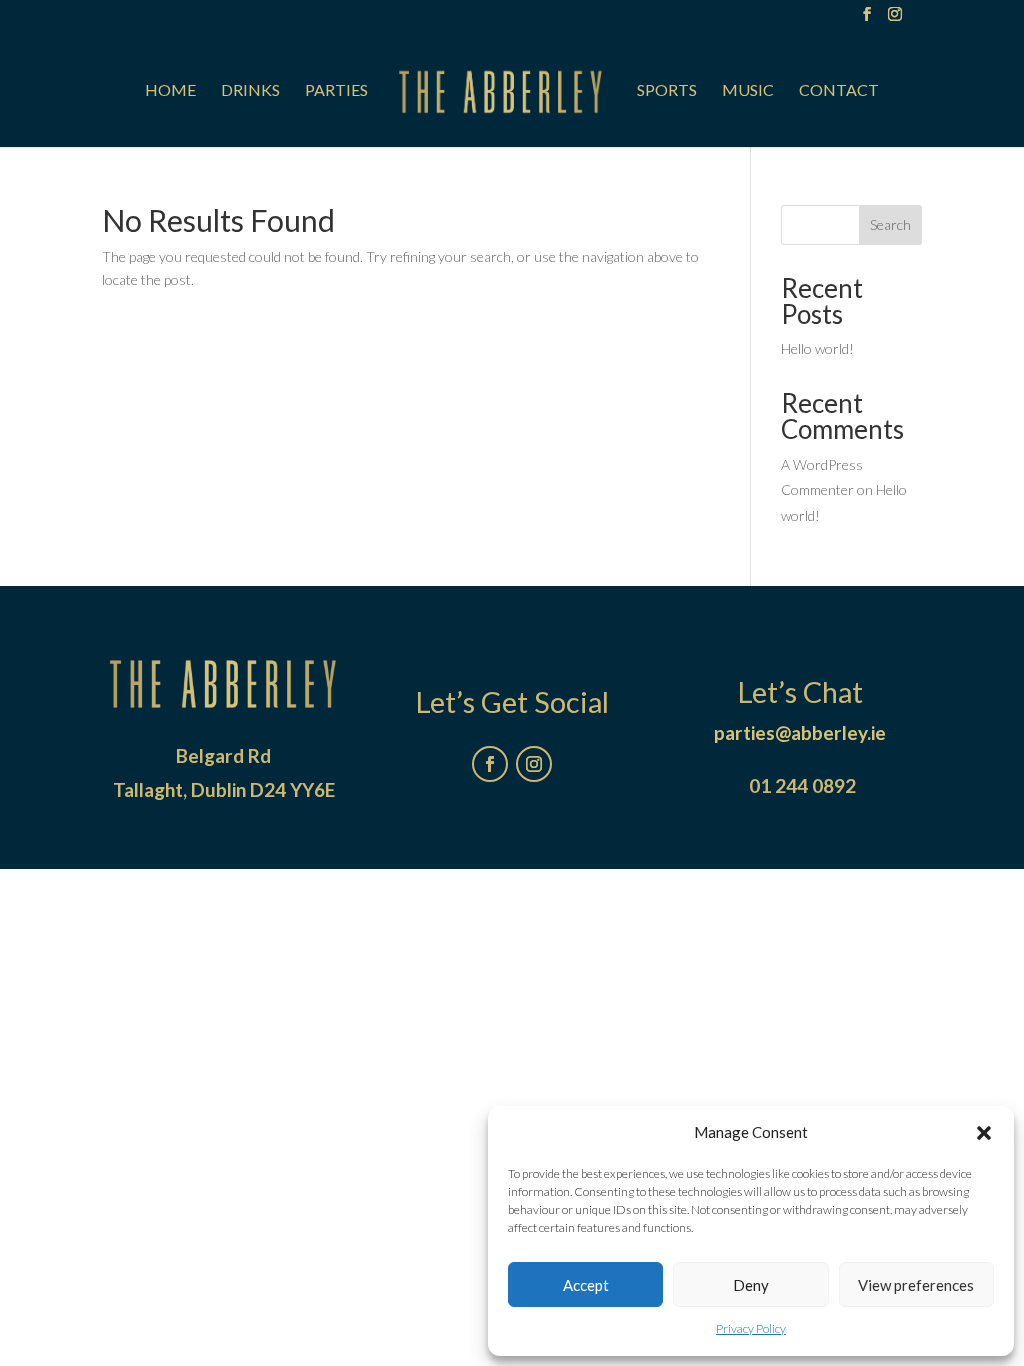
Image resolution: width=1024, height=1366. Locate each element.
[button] (984, 1133)
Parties (336, 91)
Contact (839, 91)
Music (748, 91)
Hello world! (817, 348)
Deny (751, 1285)
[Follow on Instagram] (534, 764)
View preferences (916, 1285)
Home (170, 91)
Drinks (250, 91)
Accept (586, 1285)
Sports (667, 91)
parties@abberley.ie (800, 732)
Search (890, 224)
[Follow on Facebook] (490, 764)
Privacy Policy (751, 1328)
